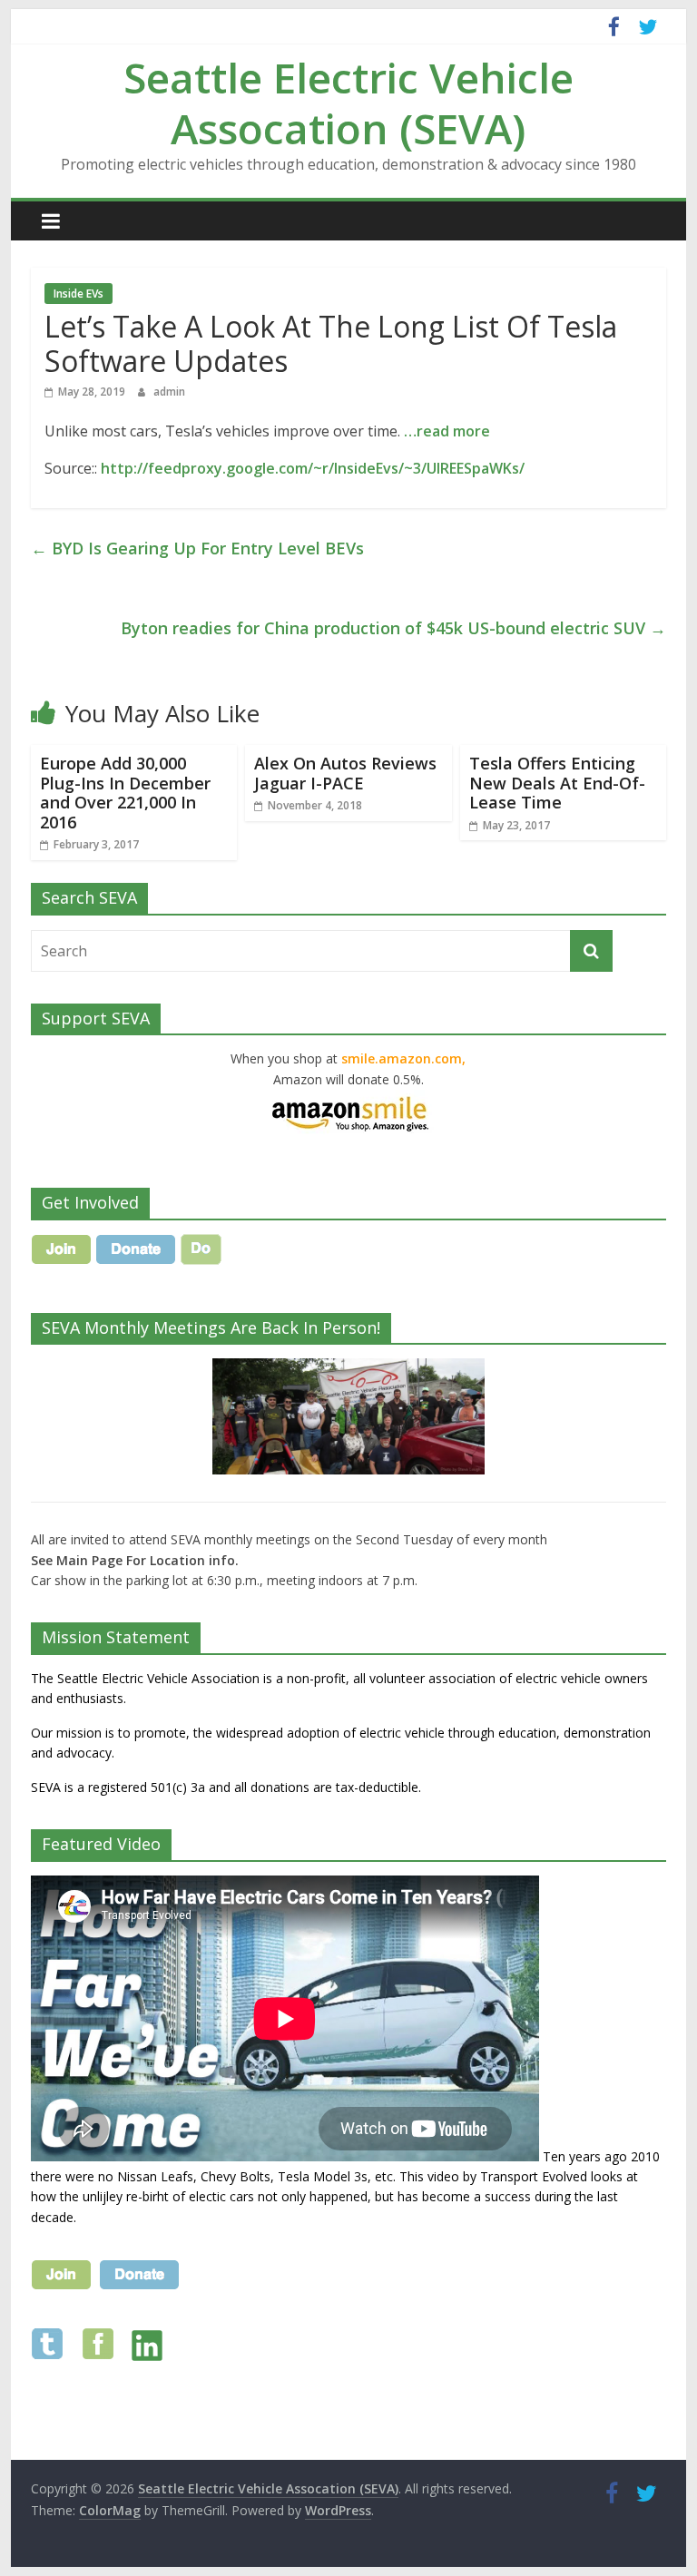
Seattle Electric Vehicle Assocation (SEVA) (348, 102)
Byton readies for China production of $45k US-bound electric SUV (393, 628)
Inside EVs (79, 294)
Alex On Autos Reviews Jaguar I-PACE (345, 773)
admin (169, 392)
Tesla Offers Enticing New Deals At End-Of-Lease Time (557, 783)
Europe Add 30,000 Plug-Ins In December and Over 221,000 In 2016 (125, 793)
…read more (447, 431)
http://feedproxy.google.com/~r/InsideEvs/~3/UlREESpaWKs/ (313, 468)
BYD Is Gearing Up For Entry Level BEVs (197, 548)
